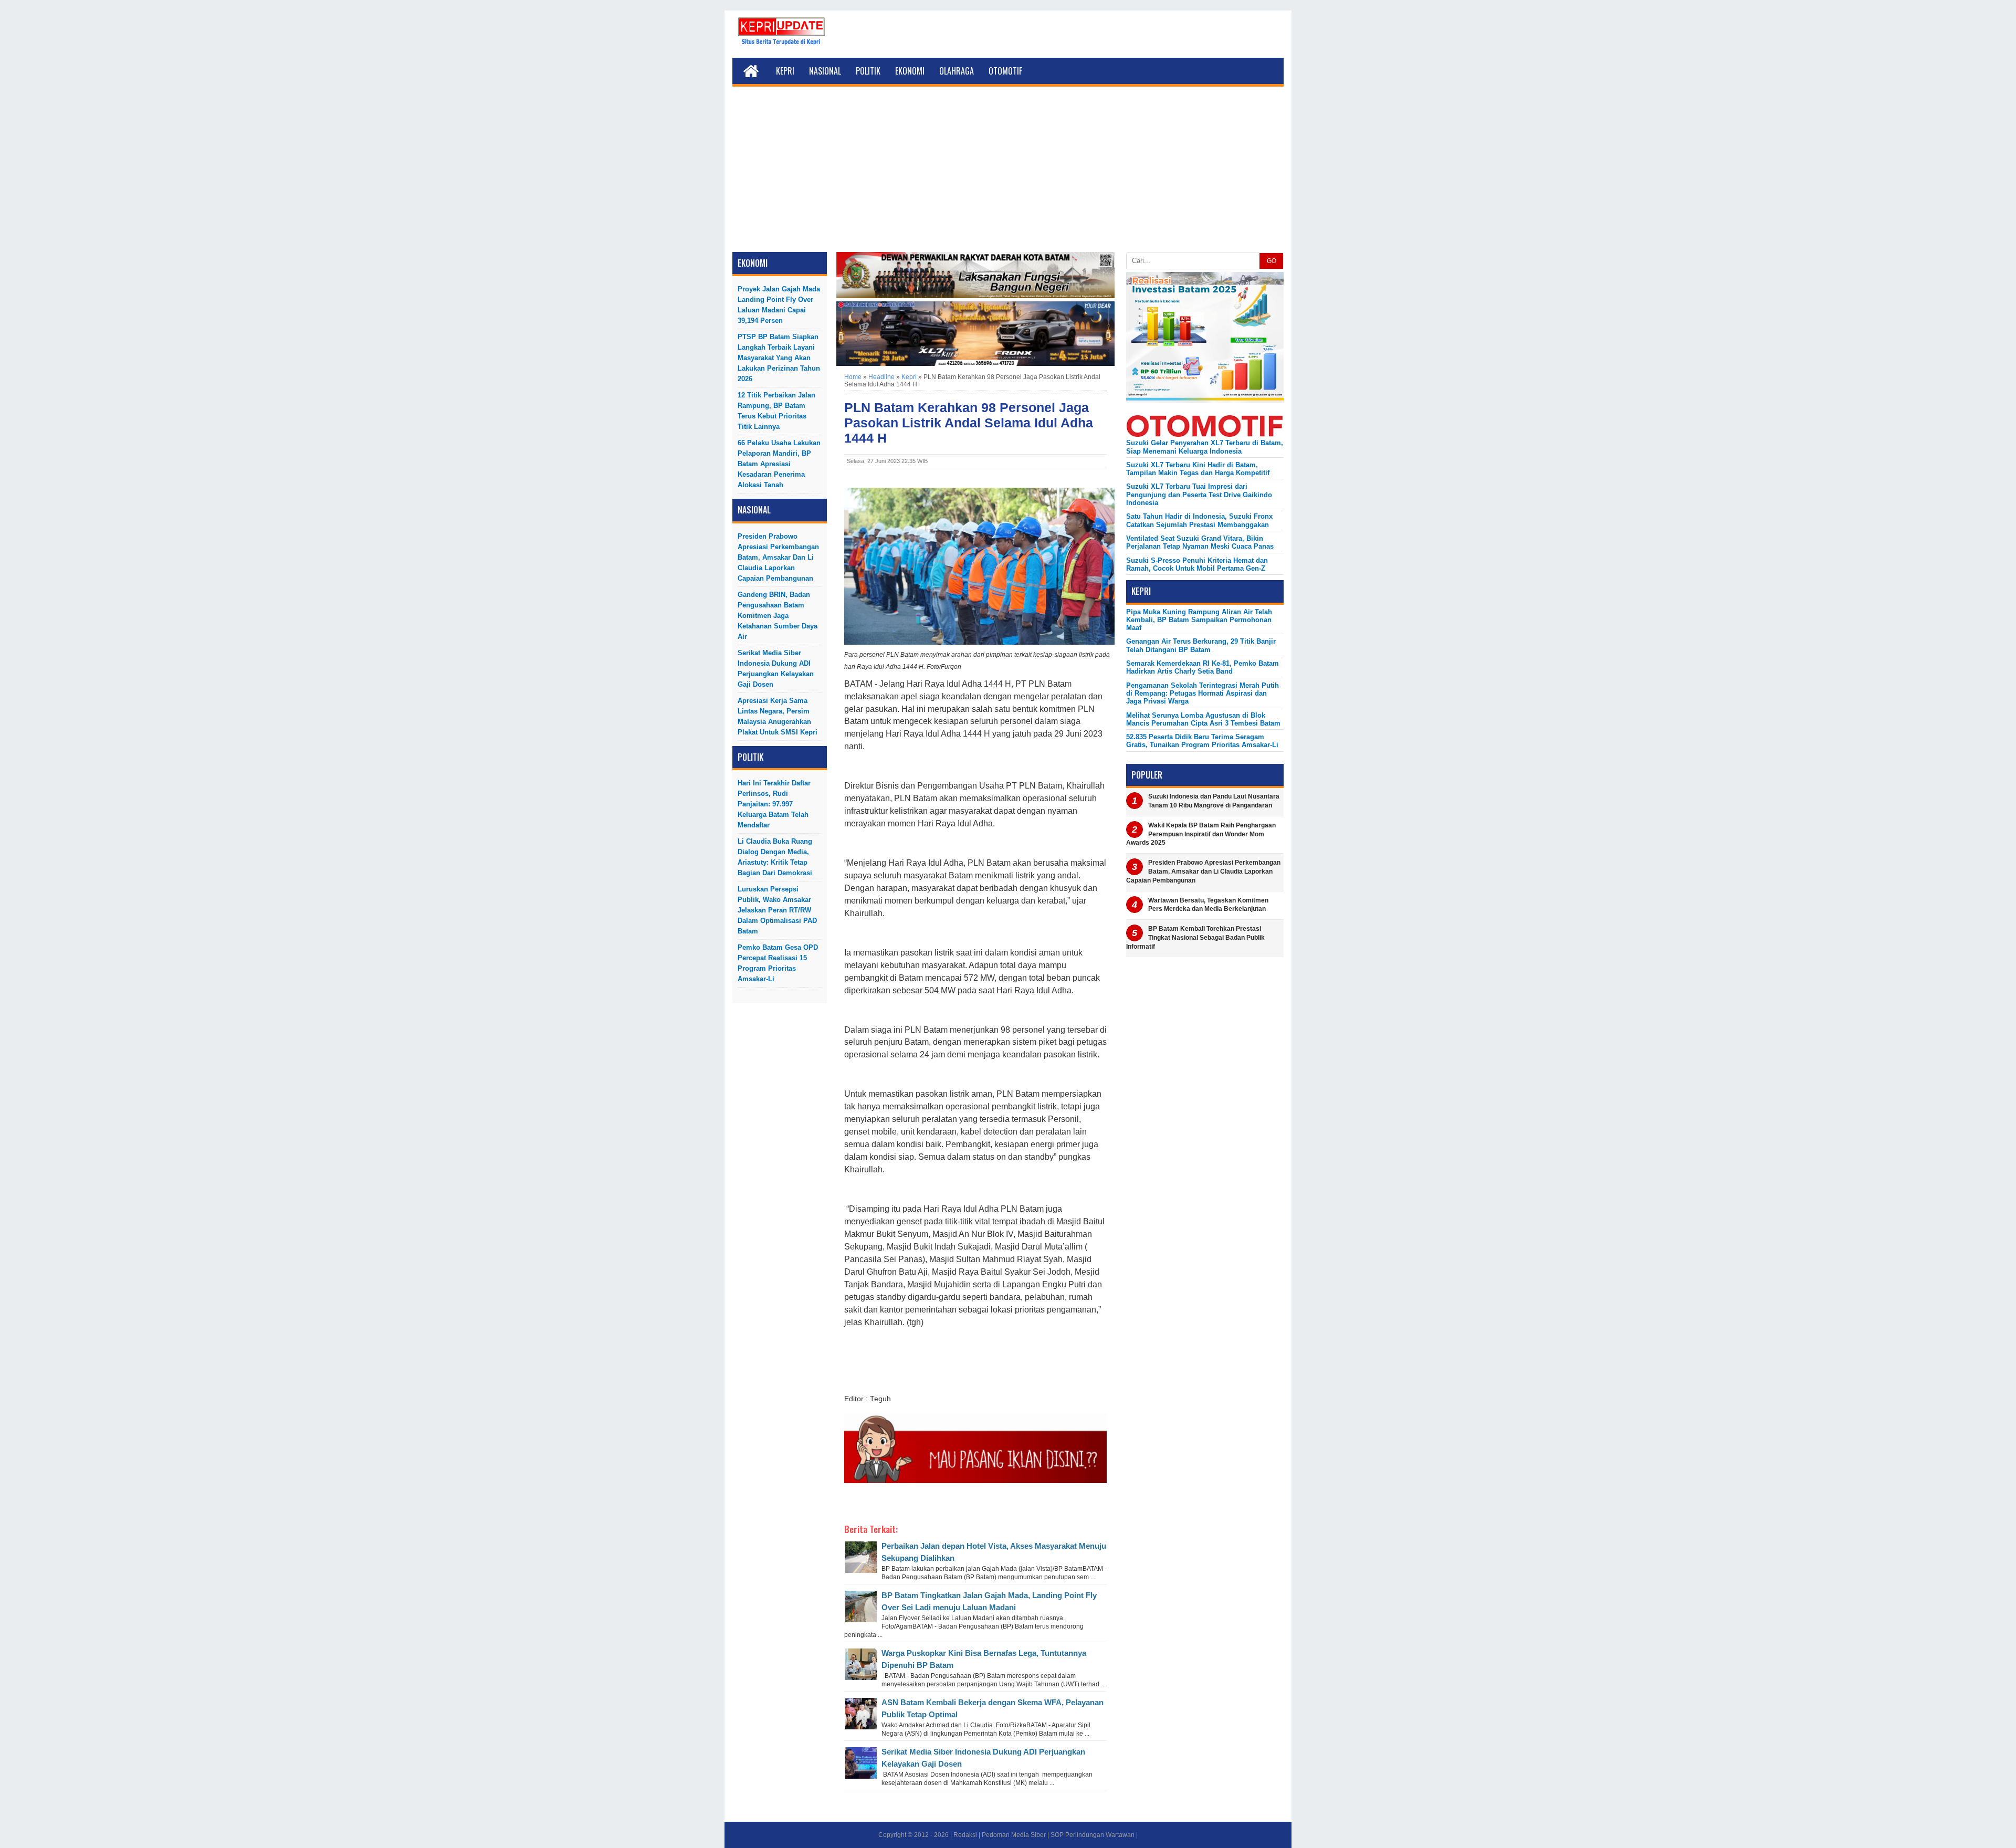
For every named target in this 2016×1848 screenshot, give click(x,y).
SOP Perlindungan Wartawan (1093, 1835)
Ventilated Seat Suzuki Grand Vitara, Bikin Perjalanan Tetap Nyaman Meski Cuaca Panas (1200, 542)
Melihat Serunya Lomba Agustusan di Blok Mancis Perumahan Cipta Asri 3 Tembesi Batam (1203, 719)
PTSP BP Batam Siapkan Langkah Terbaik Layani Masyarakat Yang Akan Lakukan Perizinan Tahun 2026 (779, 358)
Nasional (825, 71)
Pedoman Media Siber (1014, 1835)
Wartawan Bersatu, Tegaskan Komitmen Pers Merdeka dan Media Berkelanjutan (1208, 905)
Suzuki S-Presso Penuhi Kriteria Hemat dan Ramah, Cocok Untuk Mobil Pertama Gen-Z (1197, 564)
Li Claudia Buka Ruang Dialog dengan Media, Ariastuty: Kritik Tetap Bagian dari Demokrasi (775, 857)
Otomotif (1005, 71)
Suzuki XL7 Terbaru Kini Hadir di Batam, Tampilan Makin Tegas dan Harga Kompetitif (1198, 469)
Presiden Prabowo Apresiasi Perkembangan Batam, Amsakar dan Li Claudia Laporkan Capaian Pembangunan (778, 557)
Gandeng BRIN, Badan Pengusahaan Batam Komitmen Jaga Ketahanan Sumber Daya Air (778, 616)
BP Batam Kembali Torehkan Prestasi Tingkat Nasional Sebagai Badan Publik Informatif (1195, 938)
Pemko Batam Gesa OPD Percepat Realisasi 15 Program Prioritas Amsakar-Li (778, 963)
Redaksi (965, 1835)
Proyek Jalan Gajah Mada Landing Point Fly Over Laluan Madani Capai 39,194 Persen (779, 305)
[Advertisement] (1008, 173)
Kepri (785, 71)
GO (1272, 261)
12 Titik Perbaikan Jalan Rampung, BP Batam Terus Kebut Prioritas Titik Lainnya (776, 411)
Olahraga (957, 71)
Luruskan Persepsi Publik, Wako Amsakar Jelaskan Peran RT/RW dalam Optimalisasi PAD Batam (777, 910)
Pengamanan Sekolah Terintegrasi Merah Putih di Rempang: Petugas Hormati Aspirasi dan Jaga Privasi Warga (1203, 694)
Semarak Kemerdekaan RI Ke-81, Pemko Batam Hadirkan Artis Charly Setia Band (1203, 667)
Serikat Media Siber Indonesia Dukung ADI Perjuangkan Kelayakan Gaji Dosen (776, 669)
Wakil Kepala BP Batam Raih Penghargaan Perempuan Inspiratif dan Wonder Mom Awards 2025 (1201, 834)
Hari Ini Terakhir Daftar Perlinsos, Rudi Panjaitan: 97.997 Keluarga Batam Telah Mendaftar (774, 804)
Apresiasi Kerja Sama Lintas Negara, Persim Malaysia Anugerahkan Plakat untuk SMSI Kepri (778, 716)
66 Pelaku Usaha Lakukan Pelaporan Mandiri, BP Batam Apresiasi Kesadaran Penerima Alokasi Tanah (779, 464)
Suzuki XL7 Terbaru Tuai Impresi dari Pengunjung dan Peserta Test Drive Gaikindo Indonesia (1199, 495)
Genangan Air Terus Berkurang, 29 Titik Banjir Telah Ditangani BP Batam (1201, 645)
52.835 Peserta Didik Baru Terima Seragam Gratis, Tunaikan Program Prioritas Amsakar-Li (1202, 741)
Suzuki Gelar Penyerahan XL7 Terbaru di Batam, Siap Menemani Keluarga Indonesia (1205, 447)
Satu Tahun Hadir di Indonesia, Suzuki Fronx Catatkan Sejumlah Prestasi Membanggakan (1199, 520)
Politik (868, 71)
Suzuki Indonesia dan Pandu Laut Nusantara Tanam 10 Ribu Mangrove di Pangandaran (1214, 801)
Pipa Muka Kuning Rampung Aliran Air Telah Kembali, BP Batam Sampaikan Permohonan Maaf (1199, 620)
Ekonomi (910, 71)
